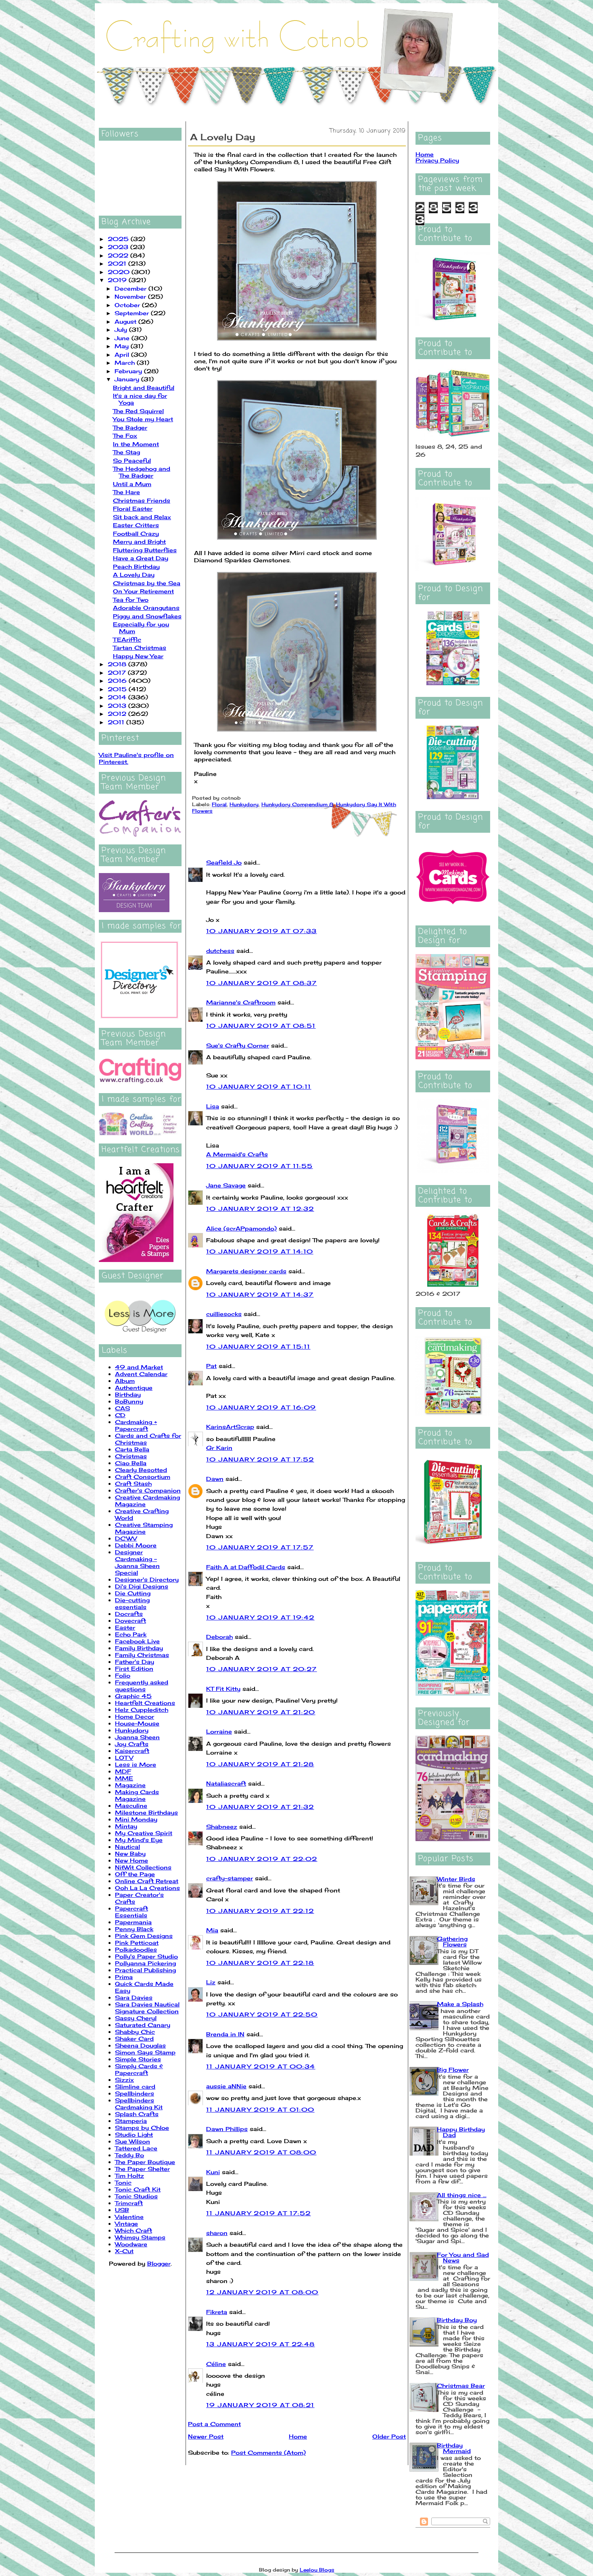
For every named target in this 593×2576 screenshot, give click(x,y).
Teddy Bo (129, 2155)
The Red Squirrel (138, 411)
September (133, 313)
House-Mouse (137, 1723)
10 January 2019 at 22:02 (262, 1859)
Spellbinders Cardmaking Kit (139, 2104)
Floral (219, 804)
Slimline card (135, 2086)
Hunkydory (132, 1730)
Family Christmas (142, 1655)
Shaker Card (134, 2039)
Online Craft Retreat (147, 1881)
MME (124, 1778)
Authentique (134, 1388)
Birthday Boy (457, 2320)
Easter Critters (136, 525)
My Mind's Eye (139, 1840)
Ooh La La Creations (147, 1888)
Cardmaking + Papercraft (136, 1425)
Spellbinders (135, 2093)
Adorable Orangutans (146, 608)
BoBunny (129, 1401)
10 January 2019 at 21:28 (260, 1764)
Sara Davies (134, 1997)
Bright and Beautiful (144, 388)
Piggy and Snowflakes (147, 616)
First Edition (134, 1668)
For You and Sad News (463, 2257)
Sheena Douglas (140, 2045)
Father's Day (135, 1662)
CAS (122, 1408)
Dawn (215, 1479)
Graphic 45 (133, 1696)
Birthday (128, 1394)
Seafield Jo (224, 862)
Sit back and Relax (142, 517)
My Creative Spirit (144, 1833)
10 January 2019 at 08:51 (261, 1026)
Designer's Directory (147, 1579)
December (132, 288)
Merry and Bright (139, 542)
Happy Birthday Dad (461, 2132)
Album (125, 1381)
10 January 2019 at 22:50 (262, 2014)
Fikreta (217, 2312)
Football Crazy (136, 533)
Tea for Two (131, 600)
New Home (132, 1860)
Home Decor (135, 1716)
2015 (118, 689)
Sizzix (124, 2080)
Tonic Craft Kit (138, 2189)
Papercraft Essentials (132, 1912)
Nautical (127, 1847)
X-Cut (124, 2251)
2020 (120, 272)
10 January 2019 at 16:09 (261, 1407)
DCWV (126, 1538)
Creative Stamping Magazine (144, 1528)
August (126, 321)
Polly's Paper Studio (146, 1956)
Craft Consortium (143, 1477)
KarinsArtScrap (230, 1427)
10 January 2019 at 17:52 (260, 1459)
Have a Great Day (141, 558)
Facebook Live (137, 1641)
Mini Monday (136, 1819)
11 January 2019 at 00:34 (261, 2066)
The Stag (126, 452)
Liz (211, 1982)
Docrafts (129, 1614)
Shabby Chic (135, 2032)
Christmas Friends (142, 500)
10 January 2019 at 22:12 (260, 1911)
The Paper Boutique (145, 2162)
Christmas (131, 1456)
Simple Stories (138, 2059)
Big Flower (453, 2070)
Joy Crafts (132, 1744)
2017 (118, 673)
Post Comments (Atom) (268, 2452)
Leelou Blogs (317, 2570)
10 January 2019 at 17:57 (260, 1547)
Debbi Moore (136, 1545)
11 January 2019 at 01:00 (260, 2109)
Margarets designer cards (246, 1271)
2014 (118, 697)
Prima (124, 1977)
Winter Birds (456, 1879)
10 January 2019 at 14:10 (260, 1251)
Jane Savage (226, 1185)
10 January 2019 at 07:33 (262, 931)
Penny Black (134, 1929)
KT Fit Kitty (223, 1689)
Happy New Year (138, 656)
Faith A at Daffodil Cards (246, 1567)
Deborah (219, 1637)
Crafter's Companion (148, 1490)
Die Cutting (133, 1593)
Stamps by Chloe (142, 2128)
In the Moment (136, 444)
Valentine (129, 2217)
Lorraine (219, 1731)
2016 (118, 681)
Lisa (213, 1106)
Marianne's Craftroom (241, 1002)
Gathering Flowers (452, 1941)
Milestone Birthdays (146, 1812)
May (123, 346)
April (123, 354)
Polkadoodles (136, 1949)
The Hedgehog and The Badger (142, 472)
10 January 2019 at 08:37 (262, 983)
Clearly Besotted (141, 1470)
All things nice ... (462, 2195)
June (123, 338)
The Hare (126, 492)
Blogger (159, 2263)
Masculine (131, 1806)
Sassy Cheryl (136, 2018)
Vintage (126, 2224)
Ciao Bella (131, 1463)
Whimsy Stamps (140, 2237)
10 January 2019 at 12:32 (260, 1209)
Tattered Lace (136, 2148)
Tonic (123, 2182)
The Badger (130, 427)
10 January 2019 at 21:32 (260, 1807)
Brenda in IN (225, 2034)
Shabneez (222, 1826)
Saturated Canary (143, 2025)
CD (120, 1415)
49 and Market (139, 1367)
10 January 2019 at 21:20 (261, 1712)
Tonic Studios (136, 2196)
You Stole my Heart (143, 419)
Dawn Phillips (227, 2129)
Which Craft (134, 2230)
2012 (118, 714)
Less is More (136, 1764)
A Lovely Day (134, 575)
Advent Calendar (141, 1374)
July (122, 330)
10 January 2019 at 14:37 (260, 1294)
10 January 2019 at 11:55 (260, 1166)
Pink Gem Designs (144, 1936)
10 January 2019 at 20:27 (262, 1669)
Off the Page (135, 1874)
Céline (216, 2364)
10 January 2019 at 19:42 (260, 1617)
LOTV (124, 1758)
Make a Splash (460, 2004)
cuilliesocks (224, 1314)
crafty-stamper (230, 1878)
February (129, 371)
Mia (212, 1930)
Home (298, 2436)
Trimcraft (129, 2203)
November (131, 296)
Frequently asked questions (142, 1686)
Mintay (126, 1826)
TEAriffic (127, 639)
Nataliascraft (226, 1783)
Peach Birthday (136, 567)
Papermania (133, 1922)
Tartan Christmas (140, 648)
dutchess (220, 951)
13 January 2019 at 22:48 (261, 2344)
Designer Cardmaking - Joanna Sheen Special (137, 1562)
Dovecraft (131, 1621)
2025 (119, 239)
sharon (217, 2233)
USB (122, 2210)
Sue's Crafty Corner (238, 1045)
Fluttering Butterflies (145, 550)
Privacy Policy (437, 160)
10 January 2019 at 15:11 (258, 1346)
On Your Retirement (143, 591)
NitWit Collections (143, 1867)
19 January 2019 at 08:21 (260, 2405)
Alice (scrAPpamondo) (241, 1228)
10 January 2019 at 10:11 (259, 1086)
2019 (118, 280)
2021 (118, 263)
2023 (119, 247)
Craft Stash (133, 1483)
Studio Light (134, 2134)
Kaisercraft (132, 1751)
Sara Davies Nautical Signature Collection (147, 2008)
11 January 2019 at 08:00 (261, 2152)
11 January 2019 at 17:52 (259, 2213)
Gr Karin (219, 1448)
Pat (211, 1366)
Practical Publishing (145, 1970)
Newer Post (206, 2436)
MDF (123, 1771)
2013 (118, 706)
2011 (117, 722)
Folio (123, 1675)
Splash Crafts (137, 2114)
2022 (119, 255)
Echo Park (131, 1634)
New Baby (130, 1854)
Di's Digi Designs (142, 1586)
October (128, 305)
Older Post (389, 2436)
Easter (125, 1627)
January (128, 379)
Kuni (213, 2172)
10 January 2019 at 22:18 (260, 1963)
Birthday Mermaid (454, 2448)
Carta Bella (132, 1449)
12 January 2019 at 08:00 (262, 2292)
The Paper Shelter (142, 2169)
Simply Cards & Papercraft (139, 2069)
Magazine (130, 1785)
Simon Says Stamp (145, 2052)
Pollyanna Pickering (145, 1963)
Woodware (131, 2244)
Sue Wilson (133, 2141)
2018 (118, 664)
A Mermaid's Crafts (237, 1154)
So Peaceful (132, 461)
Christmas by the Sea (147, 583)
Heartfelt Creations (145, 1703)
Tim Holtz (129, 2176)
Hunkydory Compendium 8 (297, 804)
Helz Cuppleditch (142, 1710)
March (126, 363)
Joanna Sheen (137, 1737)
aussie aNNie (226, 2086)
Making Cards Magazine (137, 1795)
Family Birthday (139, 1648)
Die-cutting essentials (132, 1603)
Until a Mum (132, 484)
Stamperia (131, 2121)
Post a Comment (214, 2424)
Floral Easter (133, 508)
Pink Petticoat (137, 1943)
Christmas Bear (461, 2386)
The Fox (125, 436)
